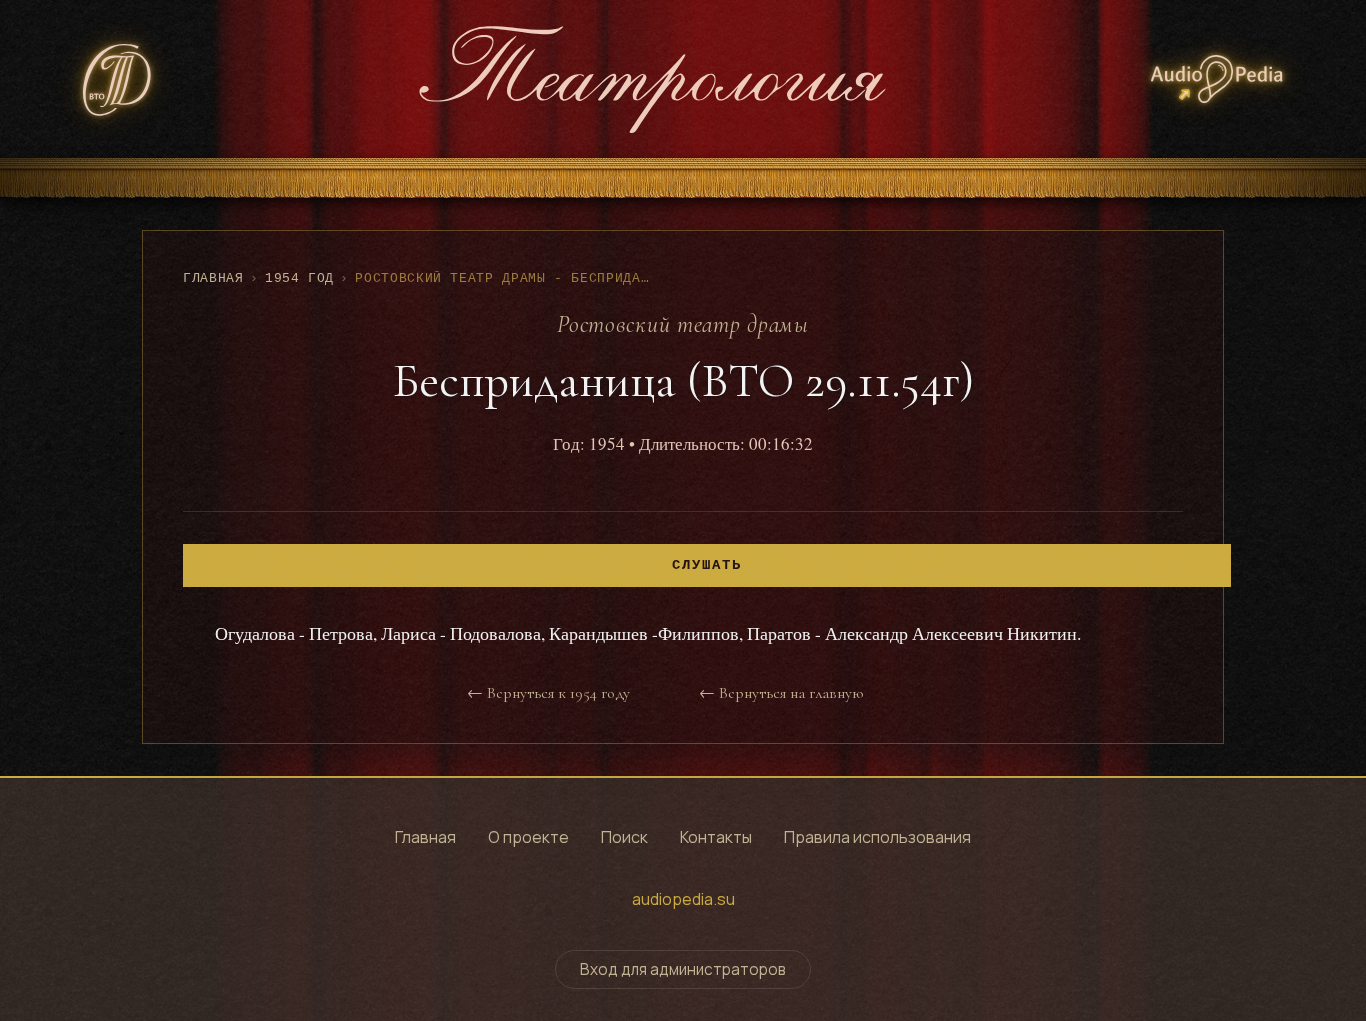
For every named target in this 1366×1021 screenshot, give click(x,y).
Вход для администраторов (683, 969)
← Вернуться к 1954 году (548, 693)
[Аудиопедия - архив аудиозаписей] (1217, 79)
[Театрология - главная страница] (652, 79)
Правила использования (877, 837)
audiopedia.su (683, 899)
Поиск (624, 837)
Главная (213, 278)
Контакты (716, 837)
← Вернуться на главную (781, 693)
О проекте (528, 837)
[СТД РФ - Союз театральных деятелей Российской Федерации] (118, 79)
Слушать (707, 565)
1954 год (299, 278)
